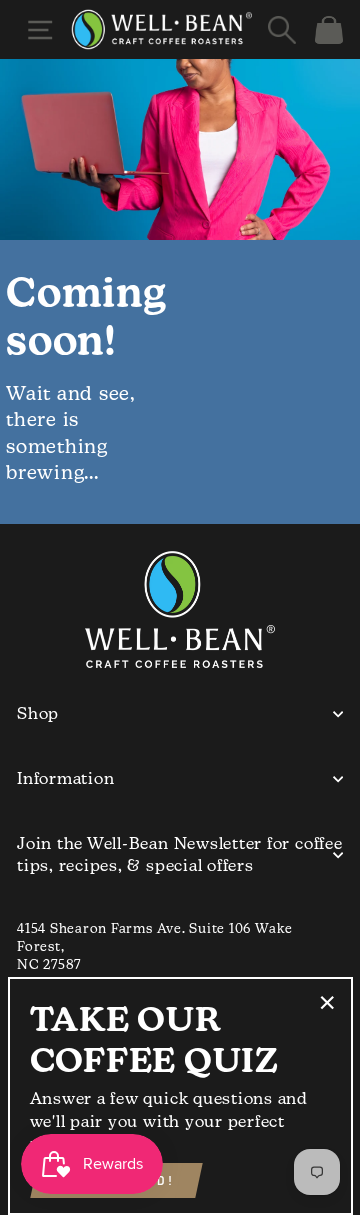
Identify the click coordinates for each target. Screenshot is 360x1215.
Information (65, 778)
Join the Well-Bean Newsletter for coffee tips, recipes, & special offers (180, 854)
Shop (38, 713)
